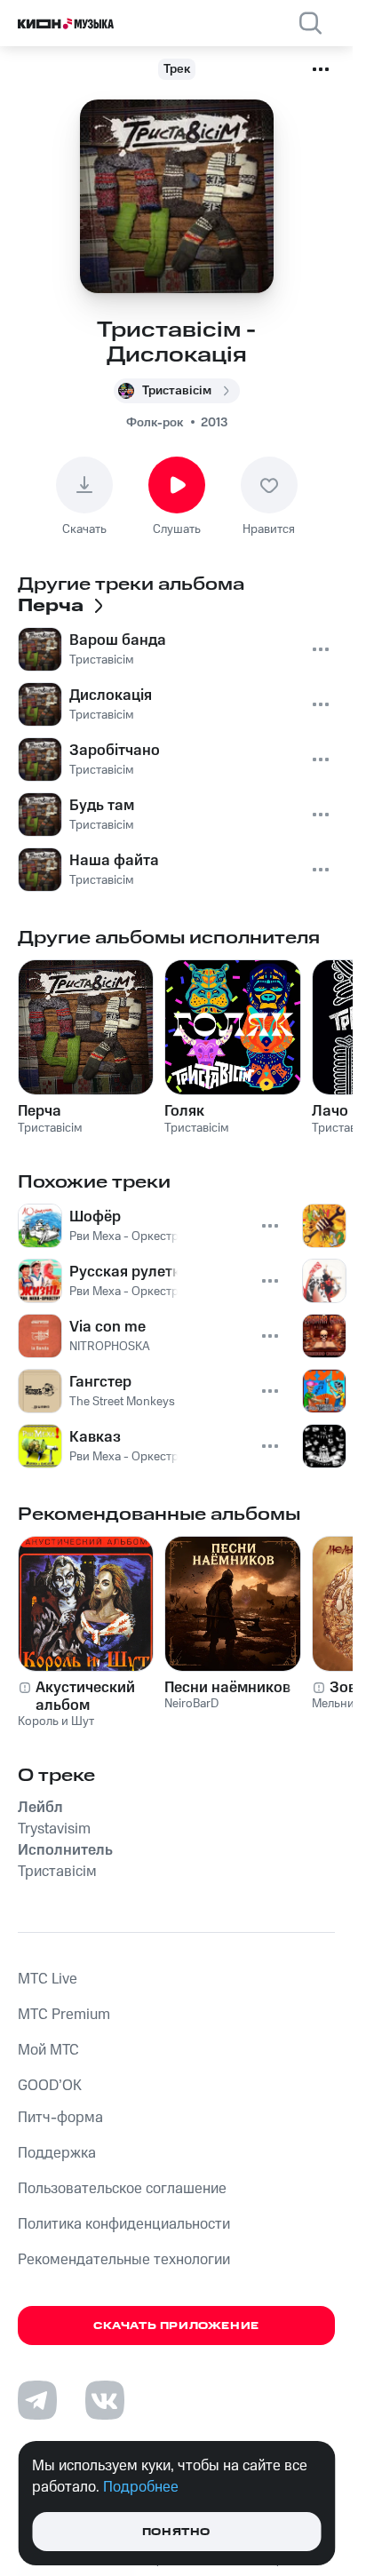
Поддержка (57, 2153)
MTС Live (48, 1979)
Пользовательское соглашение (122, 2189)
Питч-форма (60, 2118)
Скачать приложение (176, 2326)
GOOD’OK (50, 2086)
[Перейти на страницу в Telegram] (37, 2400)
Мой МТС (48, 2050)
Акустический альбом (85, 1697)
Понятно (176, 2532)
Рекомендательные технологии (124, 2260)
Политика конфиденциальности (124, 2224)
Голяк (184, 1111)
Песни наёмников (227, 1688)
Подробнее (141, 2487)
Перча (40, 1111)
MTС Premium (64, 2015)
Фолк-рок (155, 423)
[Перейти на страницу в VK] (105, 2400)
